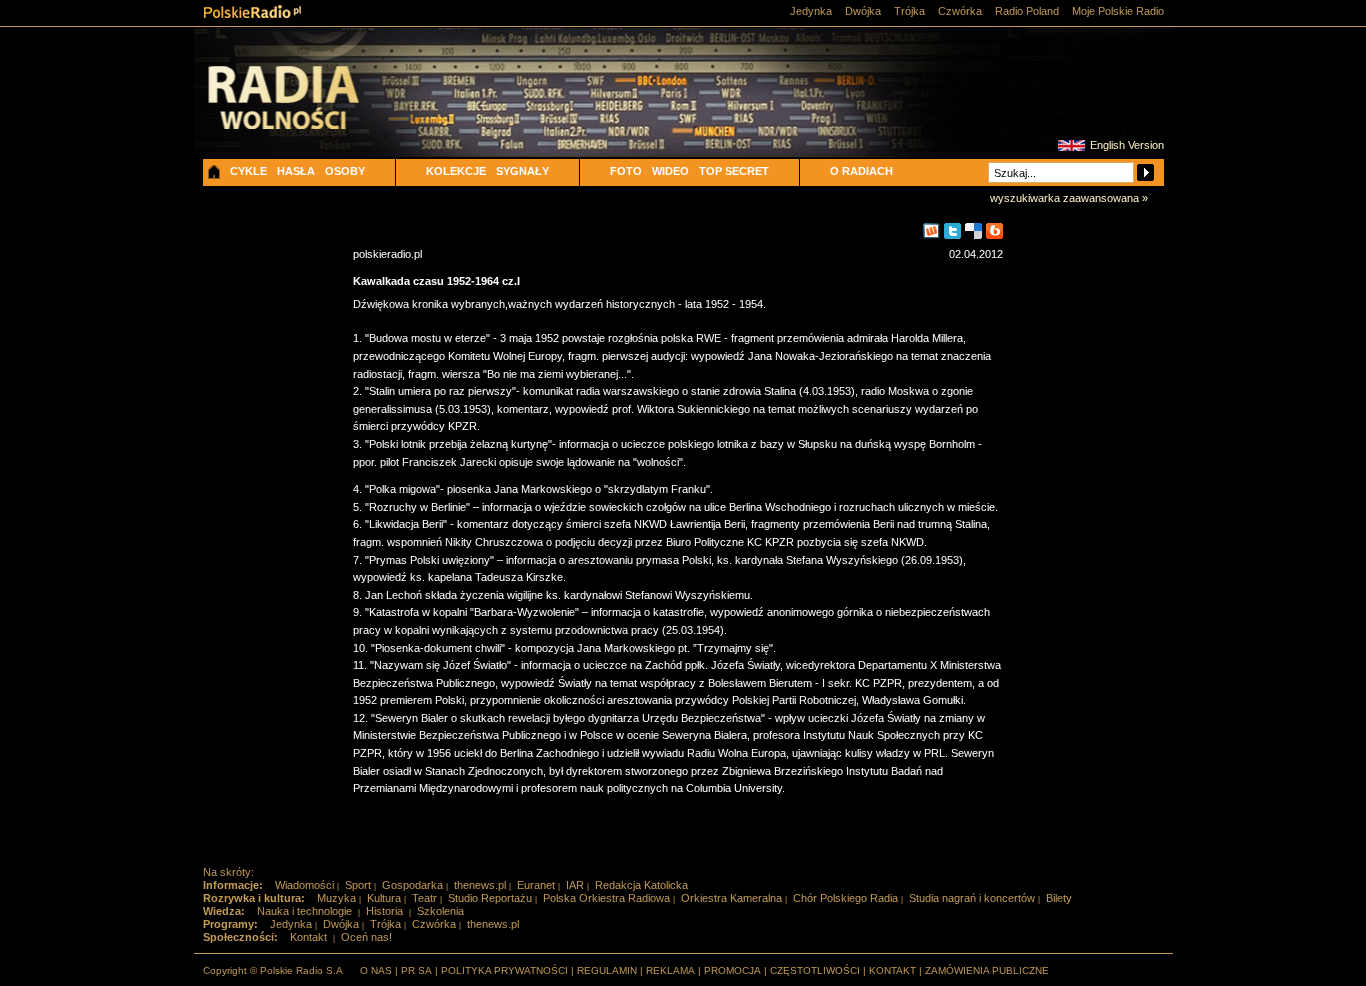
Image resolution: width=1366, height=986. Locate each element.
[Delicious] (973, 231)
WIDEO (670, 171)
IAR (575, 885)
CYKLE (248, 171)
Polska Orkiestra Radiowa (606, 898)
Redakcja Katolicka (641, 885)
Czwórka (960, 11)
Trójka (909, 11)
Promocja (732, 970)
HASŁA (296, 171)
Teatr (424, 898)
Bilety (1059, 898)
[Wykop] (931, 231)
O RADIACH (861, 171)
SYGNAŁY (522, 171)
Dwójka (863, 11)
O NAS (376, 970)
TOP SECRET (734, 171)
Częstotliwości (815, 970)
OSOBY (345, 171)
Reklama (670, 970)
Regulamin (607, 970)
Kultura (384, 898)
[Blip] (994, 231)
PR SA (416, 970)
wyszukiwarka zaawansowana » (1069, 198)
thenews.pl (480, 885)
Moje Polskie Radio (1118, 11)
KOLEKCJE (456, 171)
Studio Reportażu (490, 898)
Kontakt (308, 937)
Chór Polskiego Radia (845, 898)
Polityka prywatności (504, 970)
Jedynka (811, 11)
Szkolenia (440, 911)
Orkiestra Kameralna (731, 898)
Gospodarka (412, 885)
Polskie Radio (252, 11)
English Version (1127, 145)
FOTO (626, 171)
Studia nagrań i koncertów (972, 898)
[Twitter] (952, 231)
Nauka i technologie (304, 911)
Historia (384, 911)
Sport (358, 885)
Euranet (536, 885)
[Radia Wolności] (314, 114)
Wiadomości (304, 885)
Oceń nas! (366, 937)
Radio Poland (1027, 11)
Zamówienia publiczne (987, 970)
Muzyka (336, 898)
